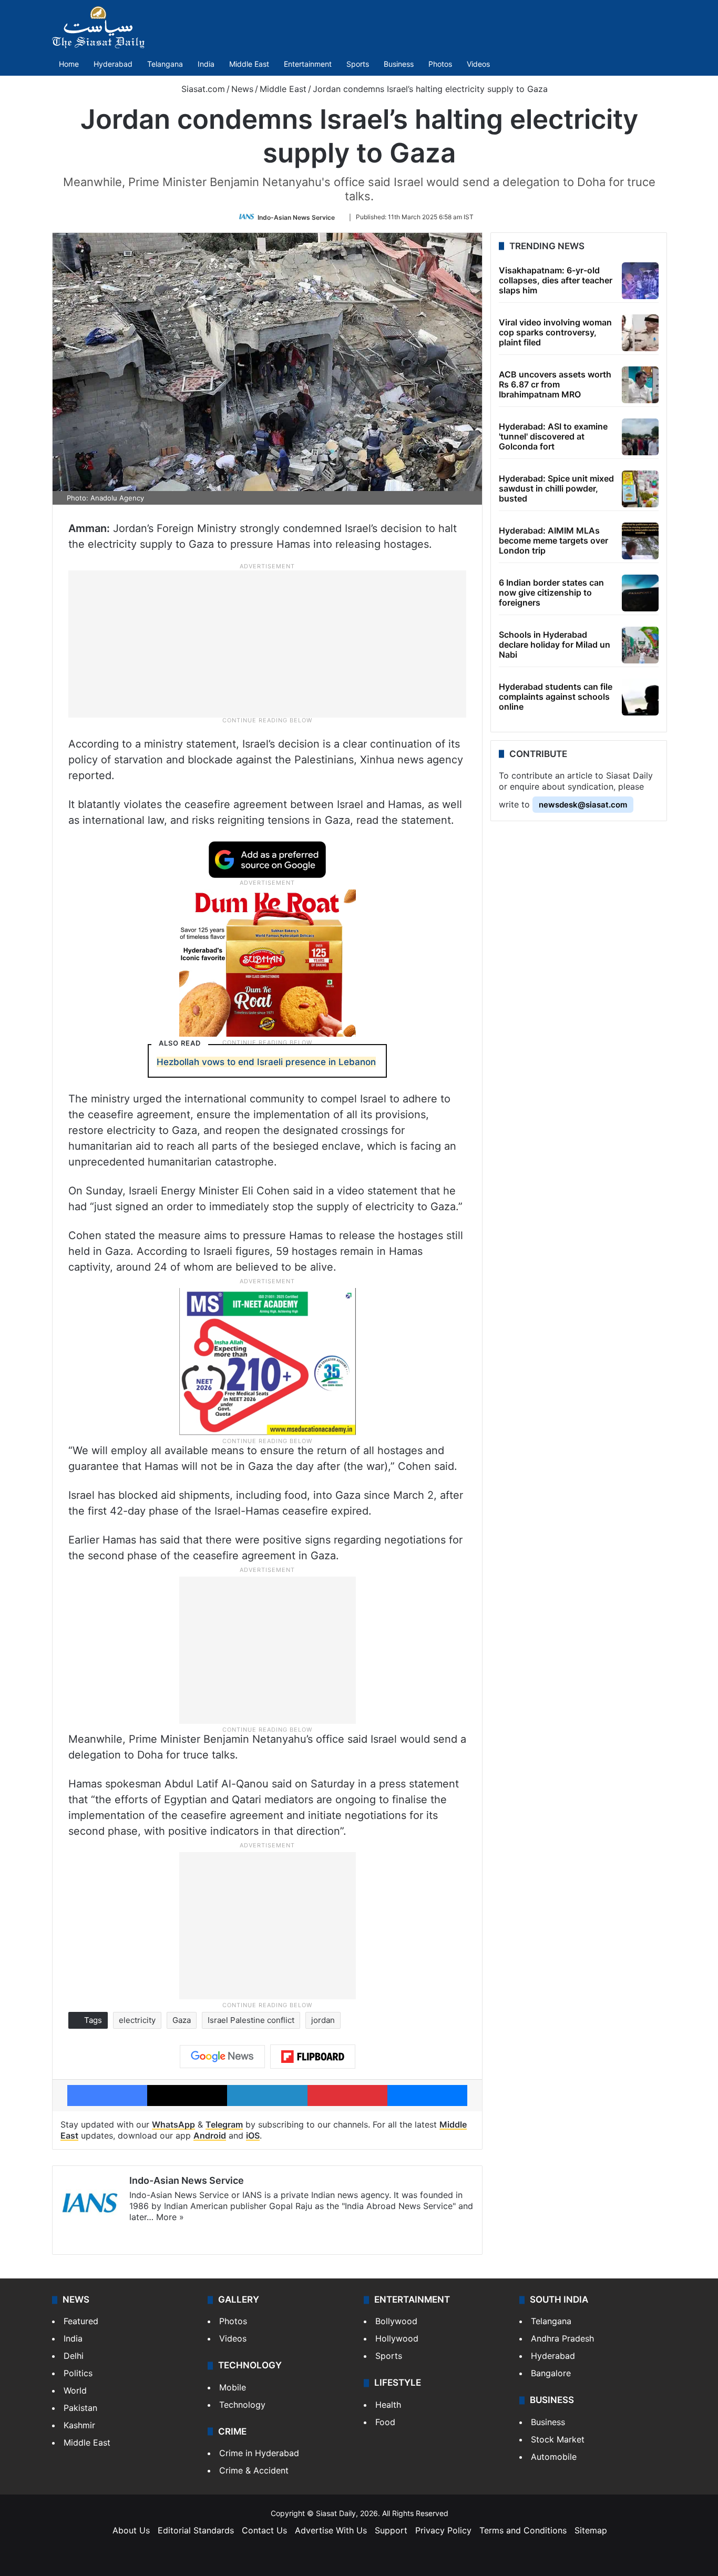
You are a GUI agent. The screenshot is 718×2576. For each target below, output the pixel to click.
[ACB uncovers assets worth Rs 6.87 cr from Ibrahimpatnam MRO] (640, 385)
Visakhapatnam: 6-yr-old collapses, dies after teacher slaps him (556, 280)
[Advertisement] (268, 643)
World (75, 2390)
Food (385, 2422)
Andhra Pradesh (562, 2338)
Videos (478, 64)
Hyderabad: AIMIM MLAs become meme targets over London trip (553, 540)
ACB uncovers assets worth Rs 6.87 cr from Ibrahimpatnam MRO (555, 384)
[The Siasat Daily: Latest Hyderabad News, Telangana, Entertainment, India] (98, 27)
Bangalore (551, 2373)
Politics (78, 2373)
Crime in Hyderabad (259, 2453)
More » (170, 2217)
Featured (81, 2321)
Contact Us (264, 2530)
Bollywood (396, 2321)
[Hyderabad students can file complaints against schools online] (640, 697)
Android (210, 2135)
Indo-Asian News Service (296, 217)
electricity (137, 2020)
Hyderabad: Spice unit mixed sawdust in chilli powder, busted (556, 488)
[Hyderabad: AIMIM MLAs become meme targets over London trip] (640, 541)
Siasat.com (202, 89)
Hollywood (397, 2338)
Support (391, 2530)
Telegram (224, 2124)
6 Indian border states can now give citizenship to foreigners (551, 592)
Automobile (554, 2457)
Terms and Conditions (523, 2530)
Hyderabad (113, 64)
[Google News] (222, 2057)
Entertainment (308, 64)
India (206, 64)
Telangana (165, 64)
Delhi (74, 2356)
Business (399, 64)
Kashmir (79, 2425)
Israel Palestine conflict (251, 2020)
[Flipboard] (313, 2057)
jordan (323, 2020)
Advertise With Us (331, 2530)
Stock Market (558, 2439)
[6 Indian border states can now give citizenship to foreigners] (640, 593)
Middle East (249, 64)
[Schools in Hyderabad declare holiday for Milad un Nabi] (640, 645)
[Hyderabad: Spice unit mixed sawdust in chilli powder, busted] (640, 489)
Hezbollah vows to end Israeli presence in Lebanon (266, 1062)
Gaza (182, 2020)
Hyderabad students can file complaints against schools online (556, 697)
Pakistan (80, 2408)
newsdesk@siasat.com (583, 805)
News (242, 89)
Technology (242, 2405)
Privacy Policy (443, 2530)
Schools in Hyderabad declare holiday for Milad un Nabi (555, 645)
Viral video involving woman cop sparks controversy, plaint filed (555, 332)
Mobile (233, 2387)
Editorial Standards (196, 2530)
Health (388, 2405)
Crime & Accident (254, 2470)
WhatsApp (173, 2124)
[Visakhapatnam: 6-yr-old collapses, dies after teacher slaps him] (640, 281)
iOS (253, 2135)
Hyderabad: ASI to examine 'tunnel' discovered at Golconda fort (553, 436)
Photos (440, 64)
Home (69, 64)
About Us (131, 2530)
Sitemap (591, 2530)
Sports (358, 64)
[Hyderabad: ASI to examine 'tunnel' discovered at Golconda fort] (640, 437)
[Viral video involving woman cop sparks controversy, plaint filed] (640, 333)
